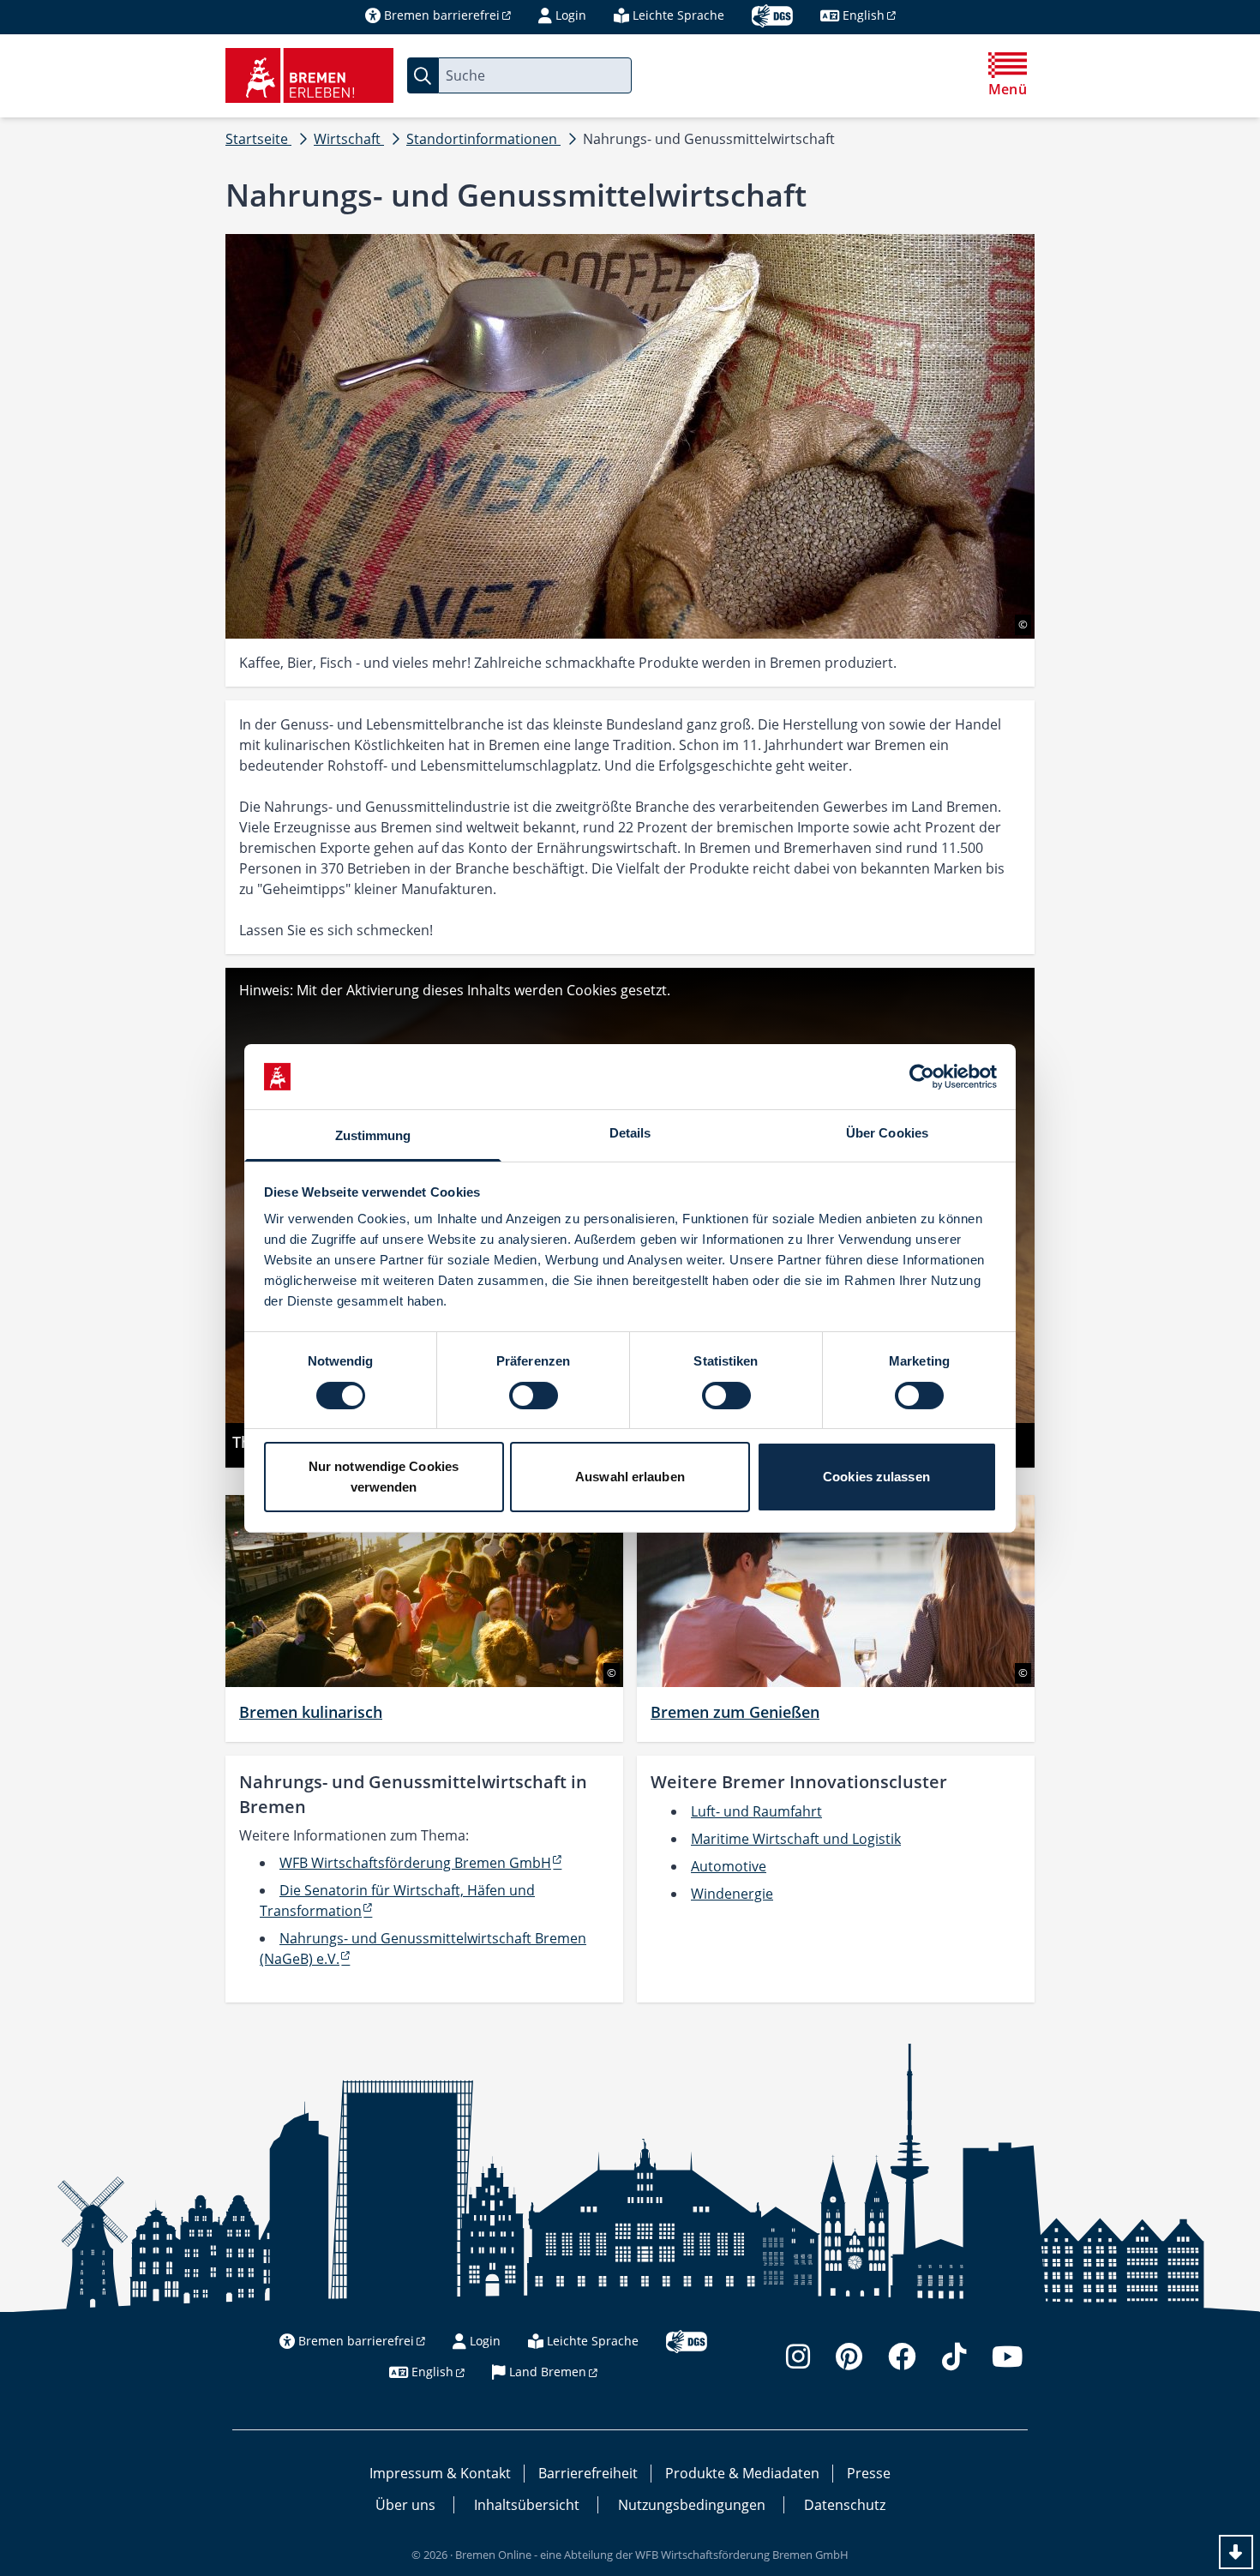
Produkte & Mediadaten (742, 2473)
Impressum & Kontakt (440, 2473)
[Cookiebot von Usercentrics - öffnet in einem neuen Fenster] (922, 1077)
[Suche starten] (423, 75)
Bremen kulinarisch (311, 1712)
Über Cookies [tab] (887, 1133)
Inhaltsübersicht (527, 2505)
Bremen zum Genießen (735, 1712)
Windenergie (732, 1894)
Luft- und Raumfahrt (756, 1811)
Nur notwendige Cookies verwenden (384, 1477)
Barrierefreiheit (588, 2473)
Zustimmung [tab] (373, 1135)
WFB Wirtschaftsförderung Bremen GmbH (415, 1863)
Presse (869, 2473)
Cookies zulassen (876, 1477)
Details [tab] (630, 1133)
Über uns (405, 2505)
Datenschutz (845, 2505)
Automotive (729, 1866)
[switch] (534, 1396)
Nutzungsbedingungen (692, 2505)
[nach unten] (1236, 2552)
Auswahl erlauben (630, 1477)
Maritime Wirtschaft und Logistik (796, 1839)
